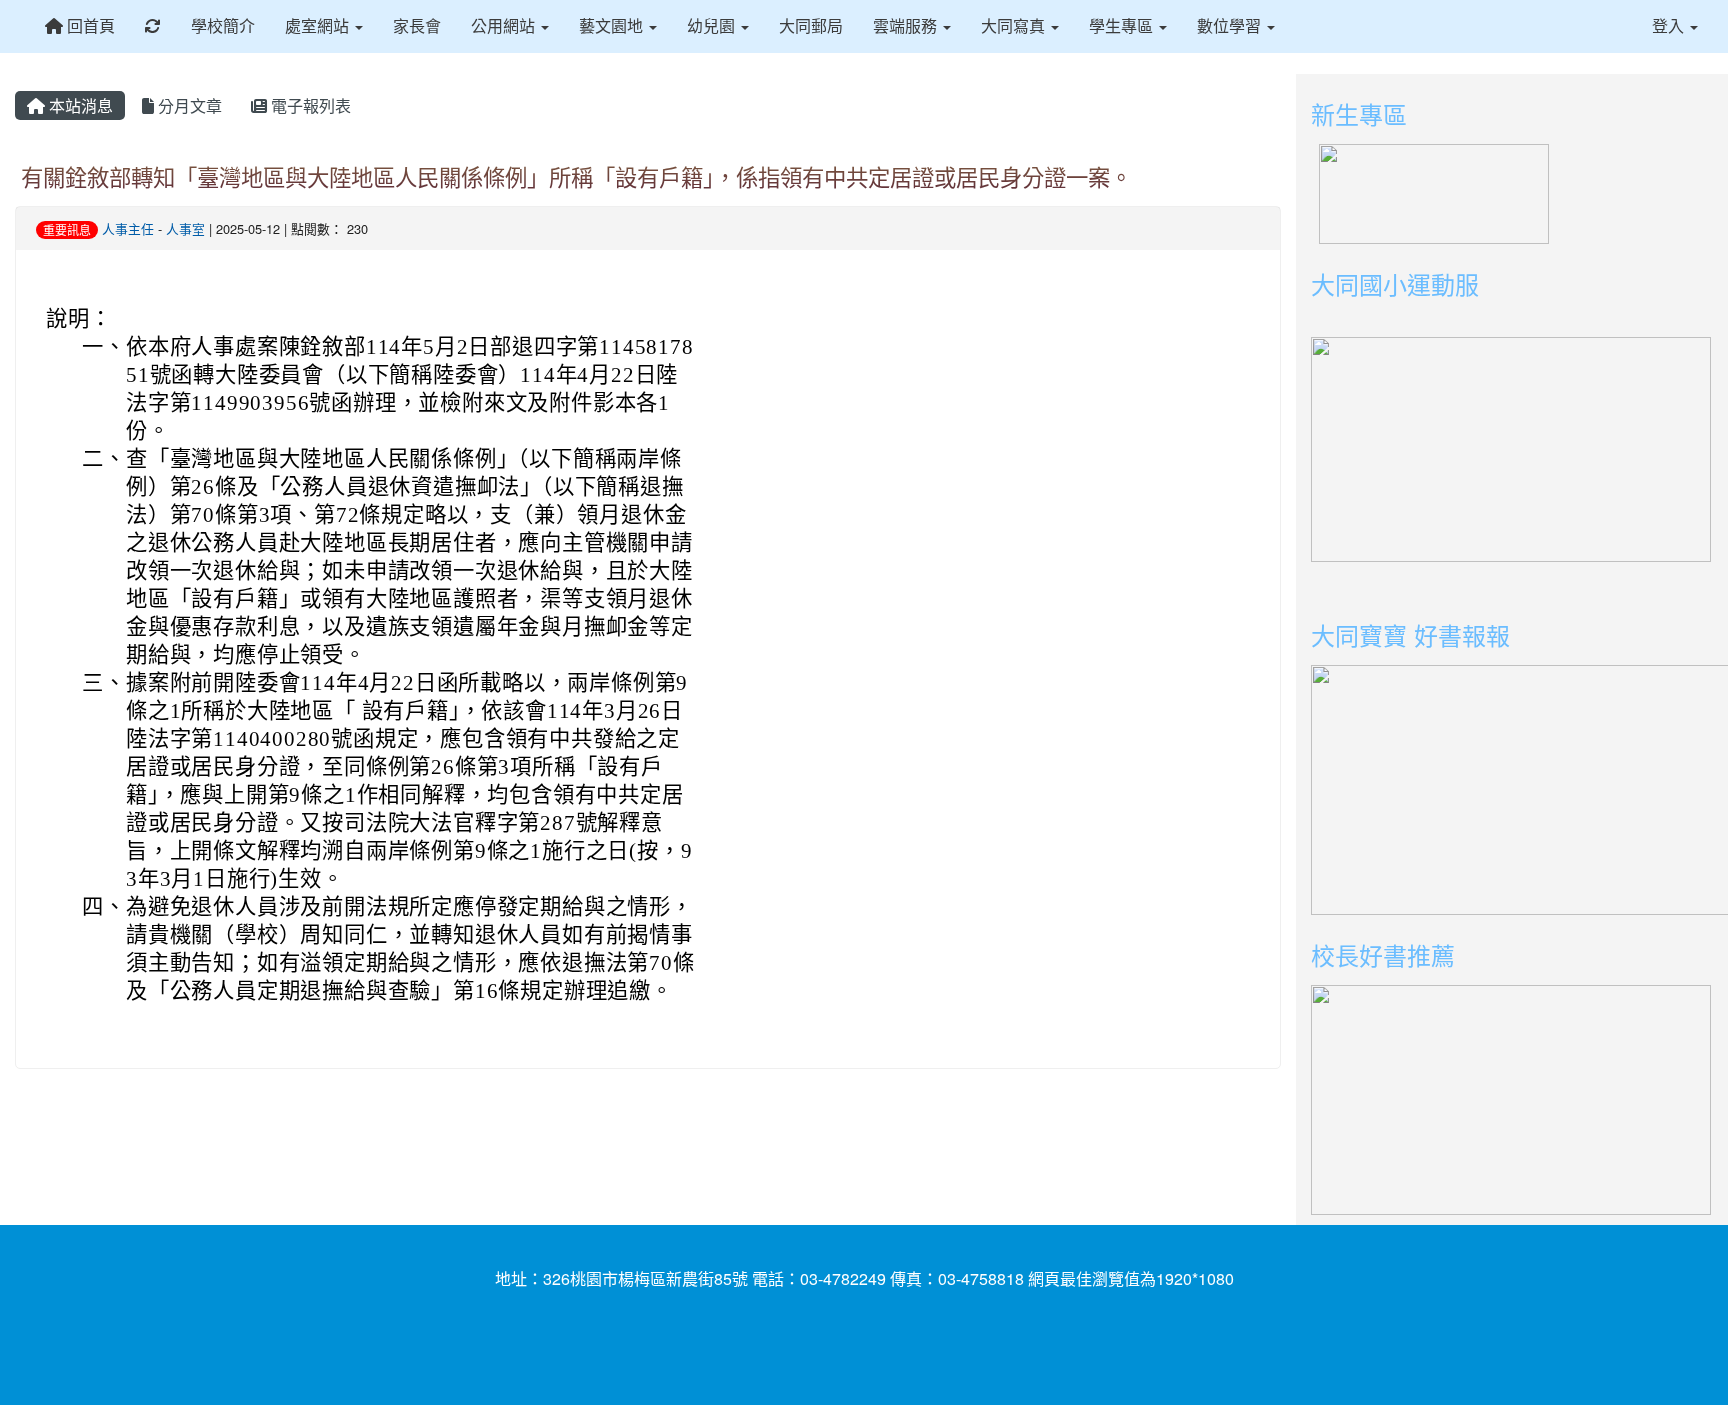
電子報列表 (309, 105)
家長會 (417, 25)
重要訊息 (67, 229)
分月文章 (188, 105)
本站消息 (79, 105)
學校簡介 (223, 25)
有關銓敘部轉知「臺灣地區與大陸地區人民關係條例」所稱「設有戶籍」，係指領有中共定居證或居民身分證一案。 (576, 176)
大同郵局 (811, 25)
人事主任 (128, 228)
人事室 (185, 228)
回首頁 (89, 25)
